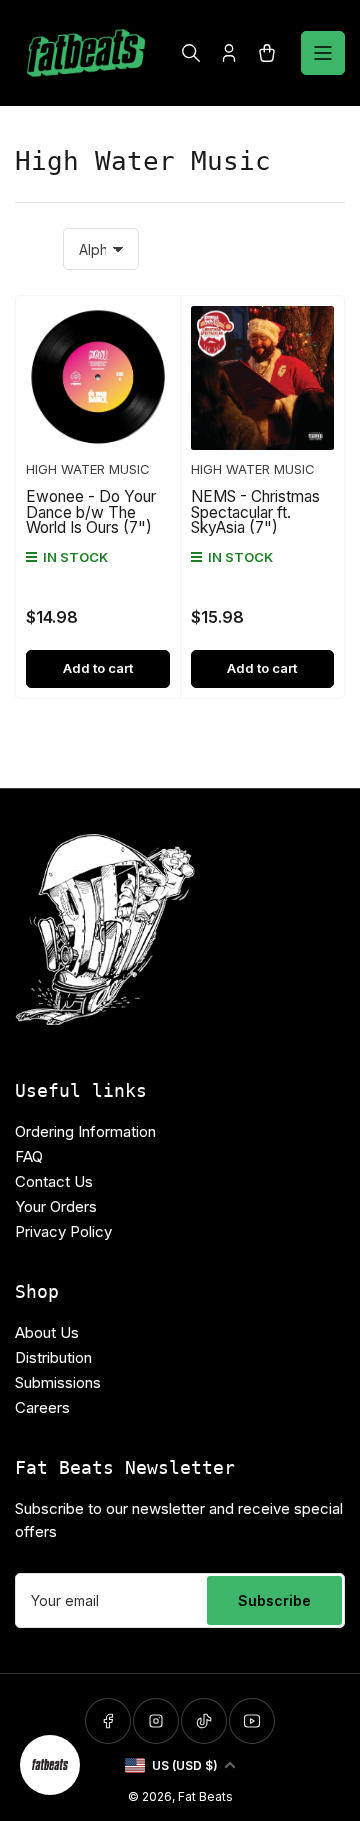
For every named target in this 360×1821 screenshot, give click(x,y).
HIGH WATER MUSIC (88, 469)
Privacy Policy (63, 1231)
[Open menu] (323, 53)
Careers (42, 1407)
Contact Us (54, 1181)
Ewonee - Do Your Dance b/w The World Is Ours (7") (91, 512)
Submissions (58, 1382)
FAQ (29, 1156)
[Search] (191, 53)
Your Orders (56, 1206)
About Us (47, 1332)
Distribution (53, 1357)
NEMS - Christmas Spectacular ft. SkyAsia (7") (255, 512)
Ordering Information (85, 1131)
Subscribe (274, 1600)
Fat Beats (205, 1796)
